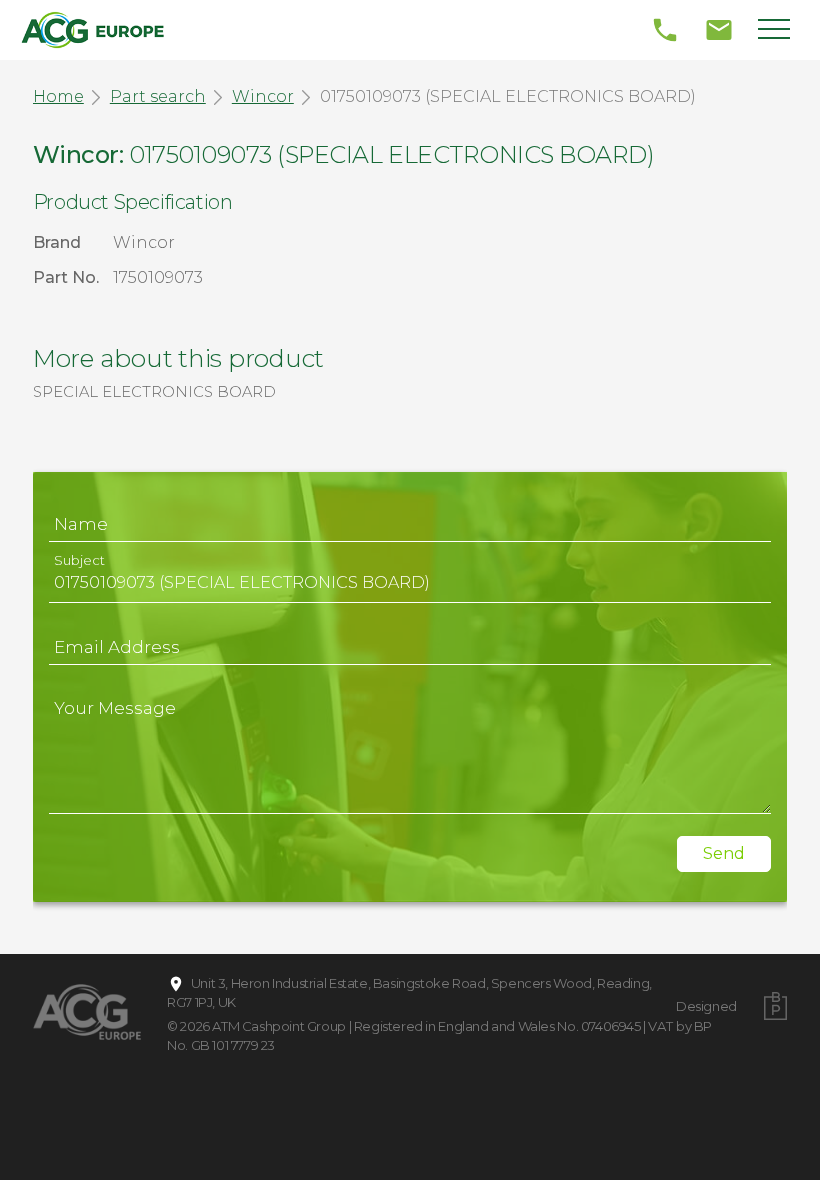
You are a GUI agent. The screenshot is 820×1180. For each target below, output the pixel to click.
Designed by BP (706, 1016)
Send (724, 853)
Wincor (263, 96)
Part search (158, 96)
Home (58, 96)
